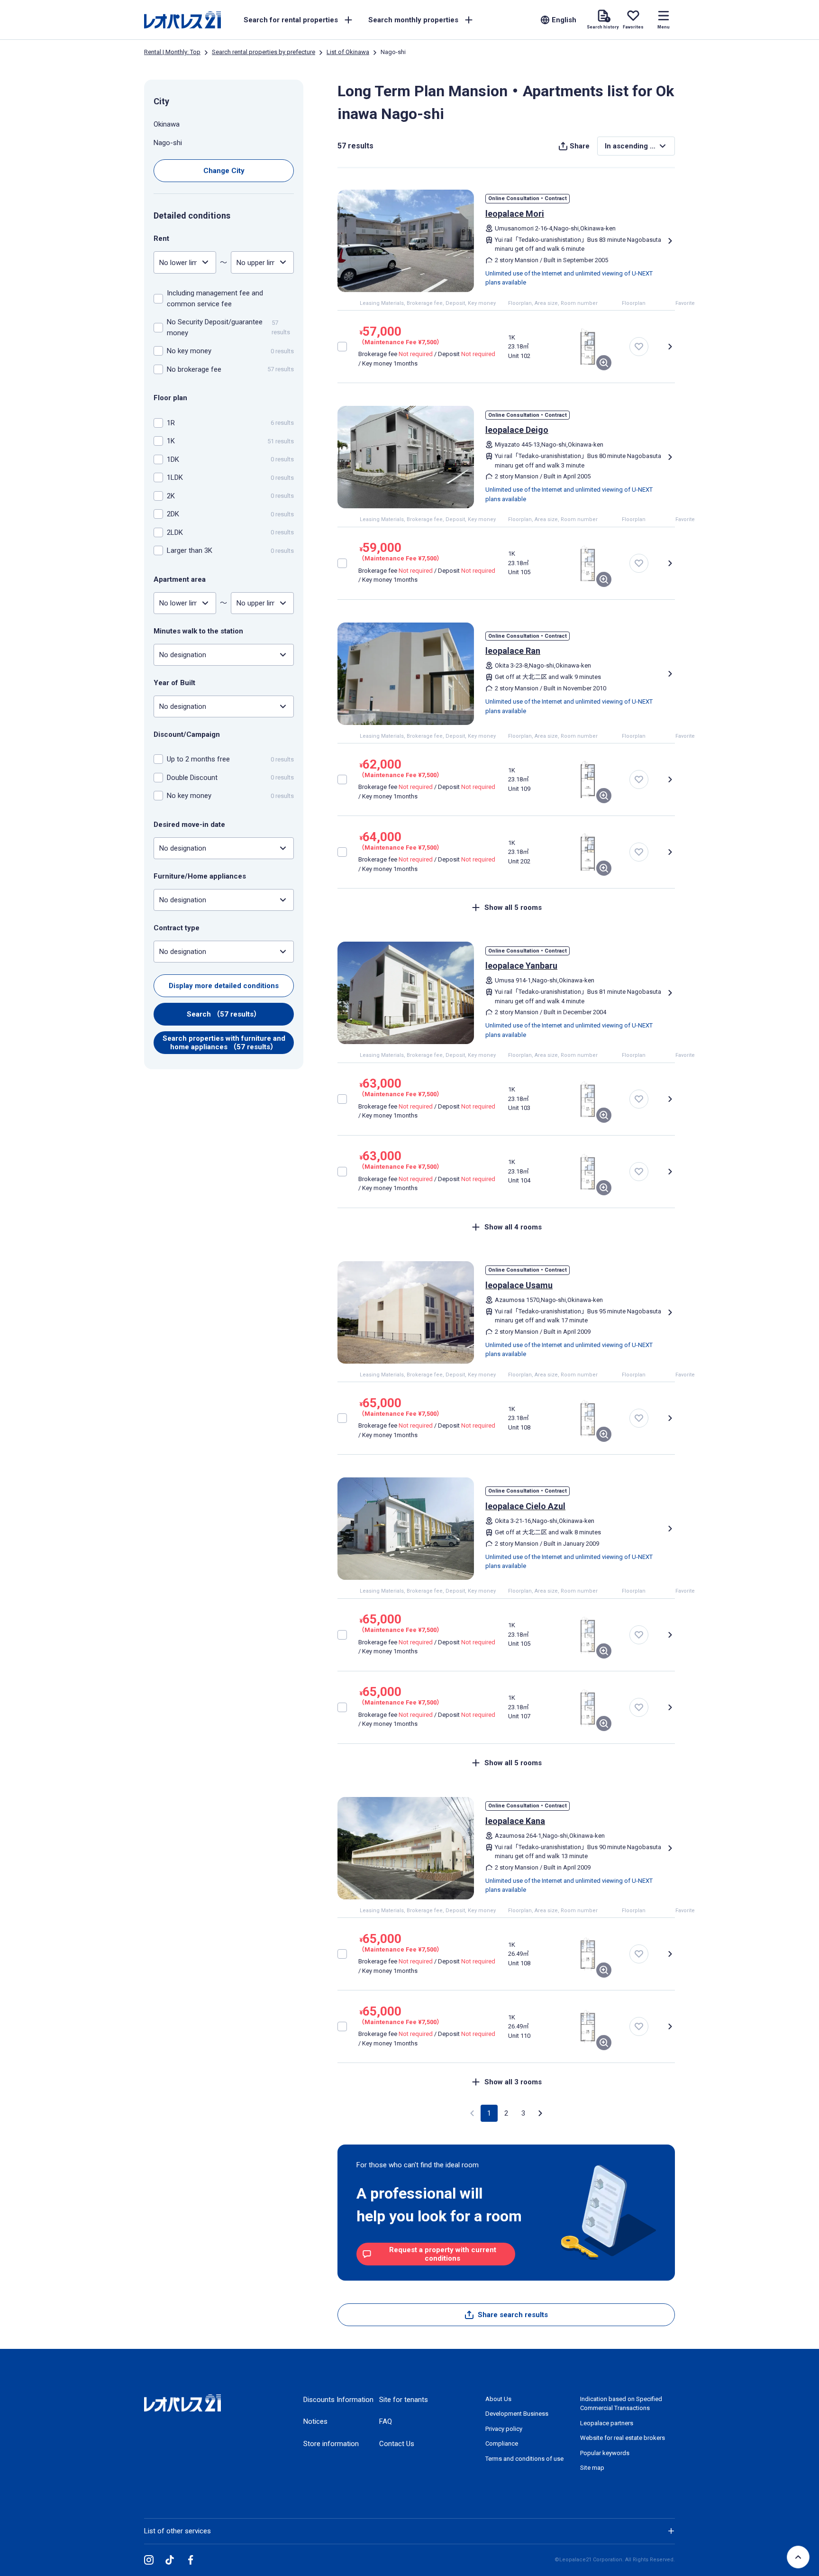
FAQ (386, 2421)
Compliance (502, 2443)
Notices (315, 2421)
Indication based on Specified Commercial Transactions (621, 2404)
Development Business (517, 2414)
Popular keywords (605, 2453)
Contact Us (397, 2444)
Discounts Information (338, 2400)
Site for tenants (404, 2400)
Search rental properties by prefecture (264, 52)
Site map (592, 2468)
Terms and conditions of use (524, 2459)
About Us (498, 2399)
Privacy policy (504, 2429)
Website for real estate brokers (623, 2438)
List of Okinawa (348, 52)
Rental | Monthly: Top (172, 52)
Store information (331, 2444)
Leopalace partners (607, 2423)
